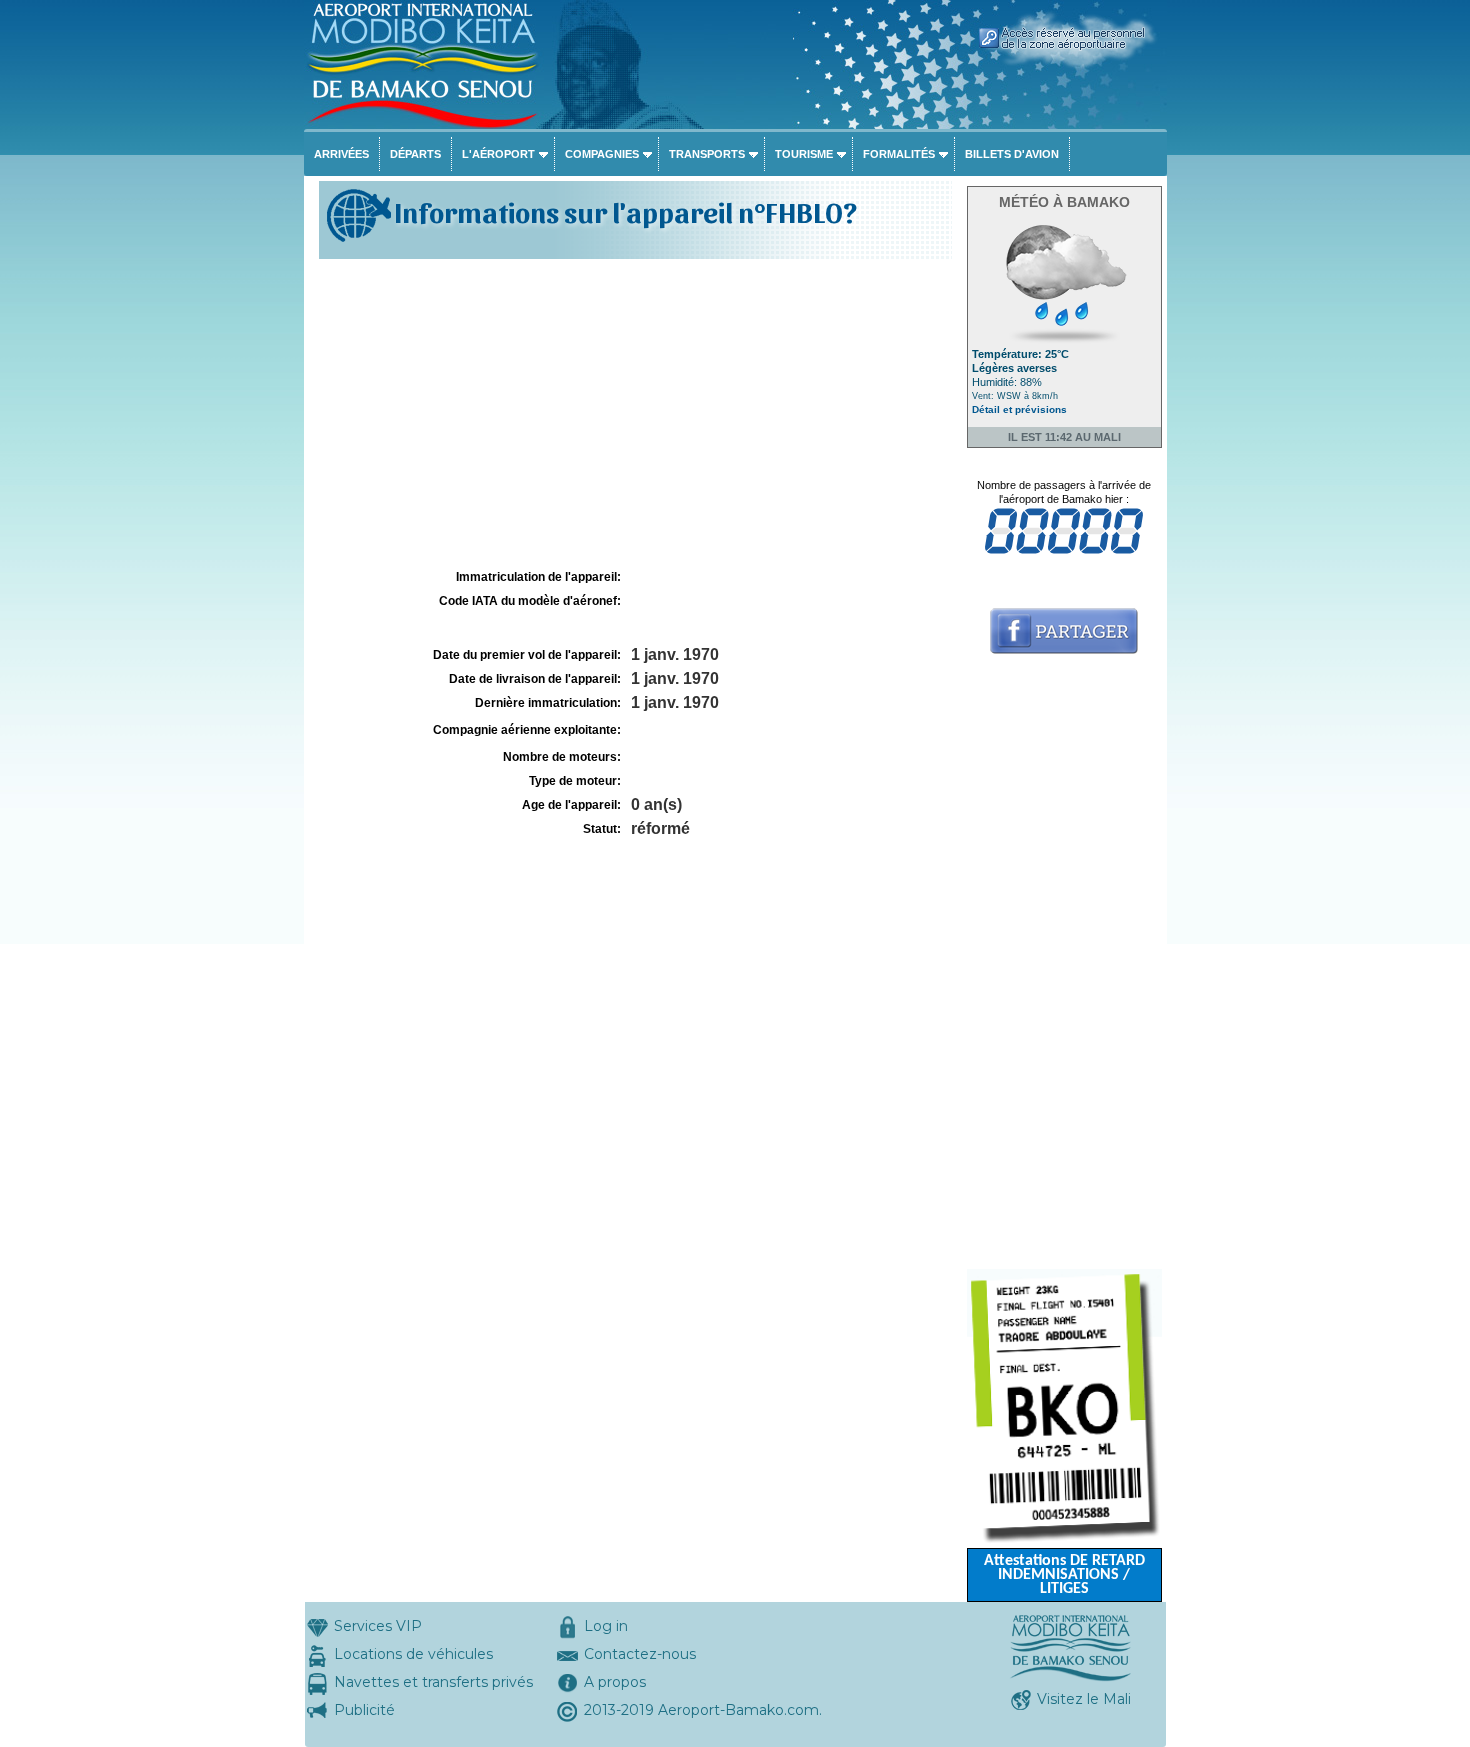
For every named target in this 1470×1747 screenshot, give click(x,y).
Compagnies (602, 154)
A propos (615, 1682)
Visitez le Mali (1084, 1699)
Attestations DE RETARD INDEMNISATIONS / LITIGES (1064, 1575)
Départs (415, 154)
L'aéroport (498, 154)
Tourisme (804, 154)
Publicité (364, 1710)
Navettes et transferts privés (433, 1682)
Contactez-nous (640, 1654)
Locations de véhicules (413, 1654)
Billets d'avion (1012, 154)
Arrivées (341, 154)
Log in (606, 1626)
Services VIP (378, 1626)
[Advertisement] (633, 414)
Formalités (899, 154)
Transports (707, 154)
